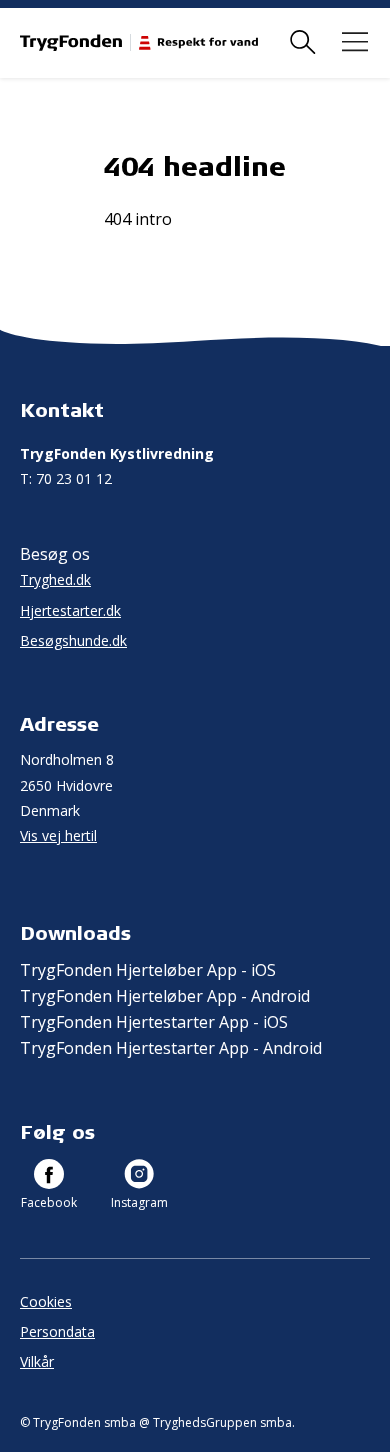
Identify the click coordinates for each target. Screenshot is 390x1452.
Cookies (46, 1301)
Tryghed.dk (55, 579)
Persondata (57, 1331)
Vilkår (37, 1361)
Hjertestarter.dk (70, 610)
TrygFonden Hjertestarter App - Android (171, 1048)
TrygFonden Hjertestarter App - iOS (154, 1022)
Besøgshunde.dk (73, 640)
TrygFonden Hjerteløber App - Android (165, 996)
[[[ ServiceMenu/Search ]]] (303, 42)
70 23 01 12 (66, 478)
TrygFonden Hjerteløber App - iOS (148, 970)
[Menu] (355, 42)
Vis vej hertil (58, 835)
